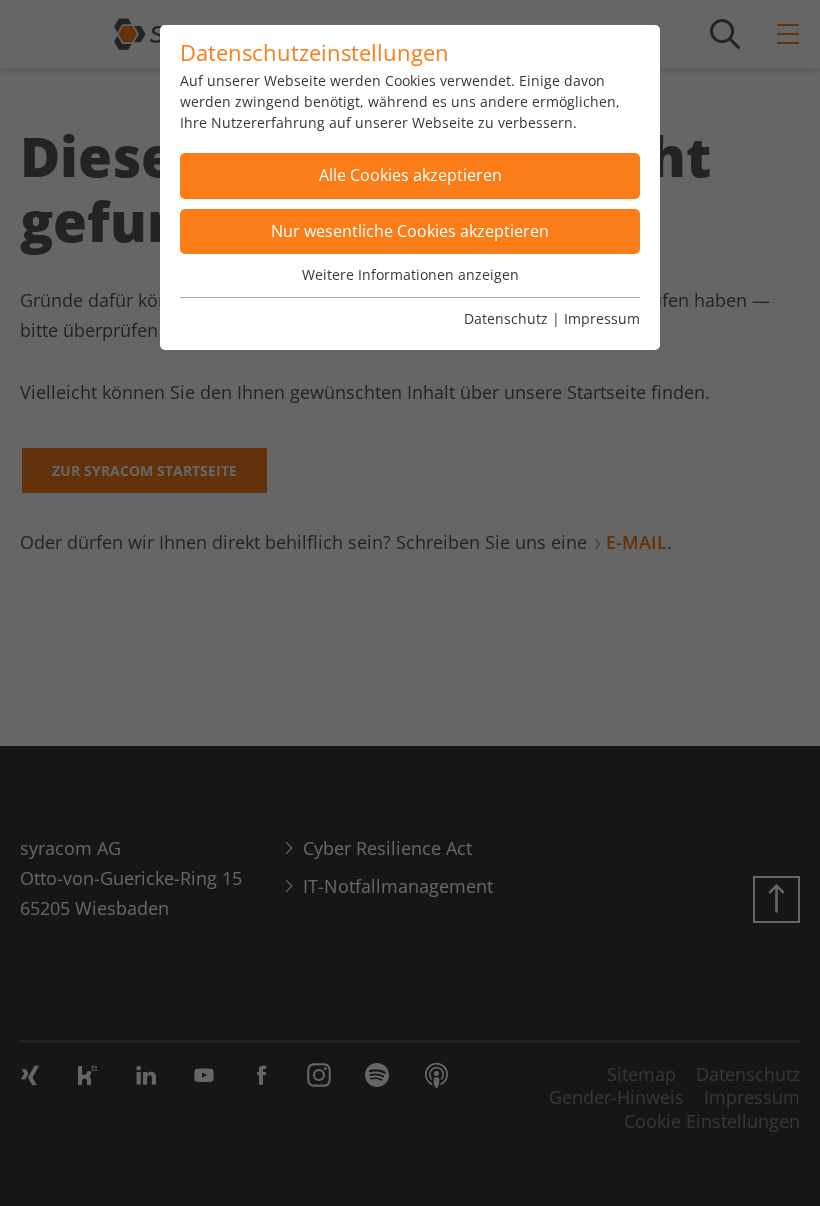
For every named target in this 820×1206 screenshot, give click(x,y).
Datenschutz (506, 318)
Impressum (602, 318)
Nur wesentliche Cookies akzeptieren (410, 231)
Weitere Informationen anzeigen (410, 274)
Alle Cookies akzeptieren (410, 175)
